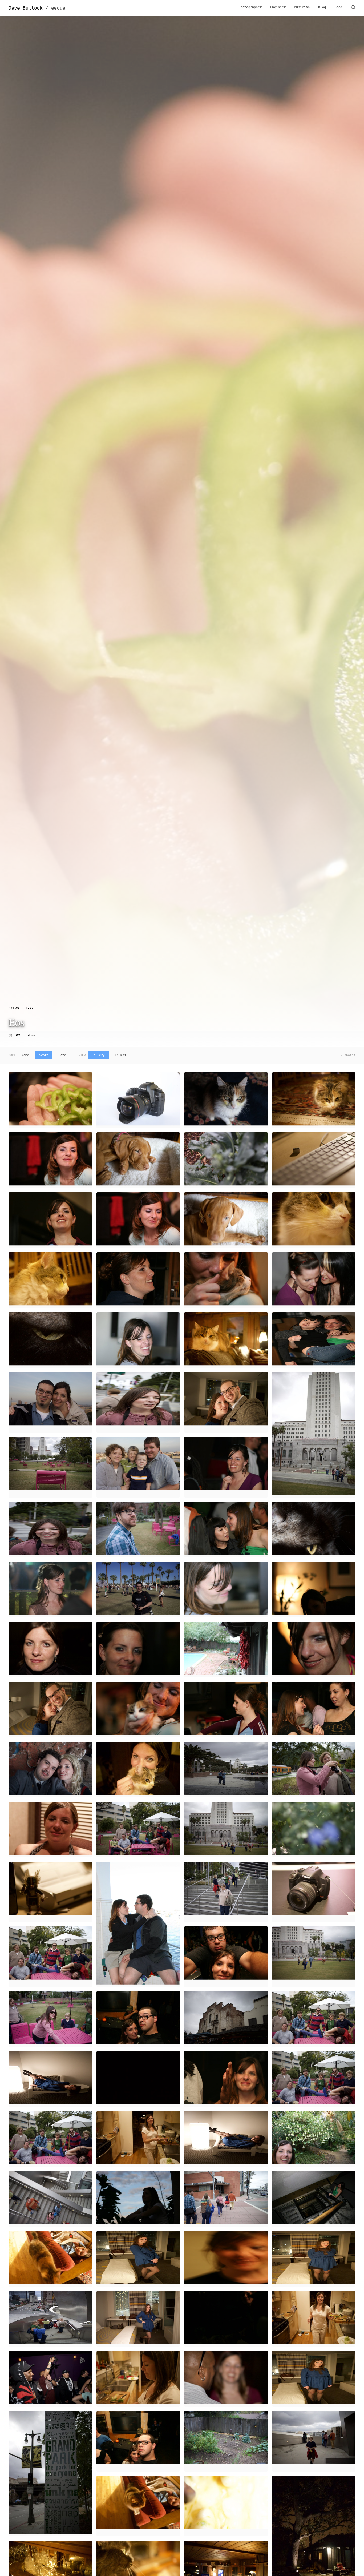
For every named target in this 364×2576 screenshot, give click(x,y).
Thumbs (120, 1055)
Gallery (98, 1055)
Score (44, 1055)
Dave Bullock (37, 8)
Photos (14, 1008)
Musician (302, 7)
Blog (322, 7)
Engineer (278, 7)
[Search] (353, 8)
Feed (338, 7)
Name (25, 1055)
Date (62, 1055)
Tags (30, 1008)
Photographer (250, 7)
